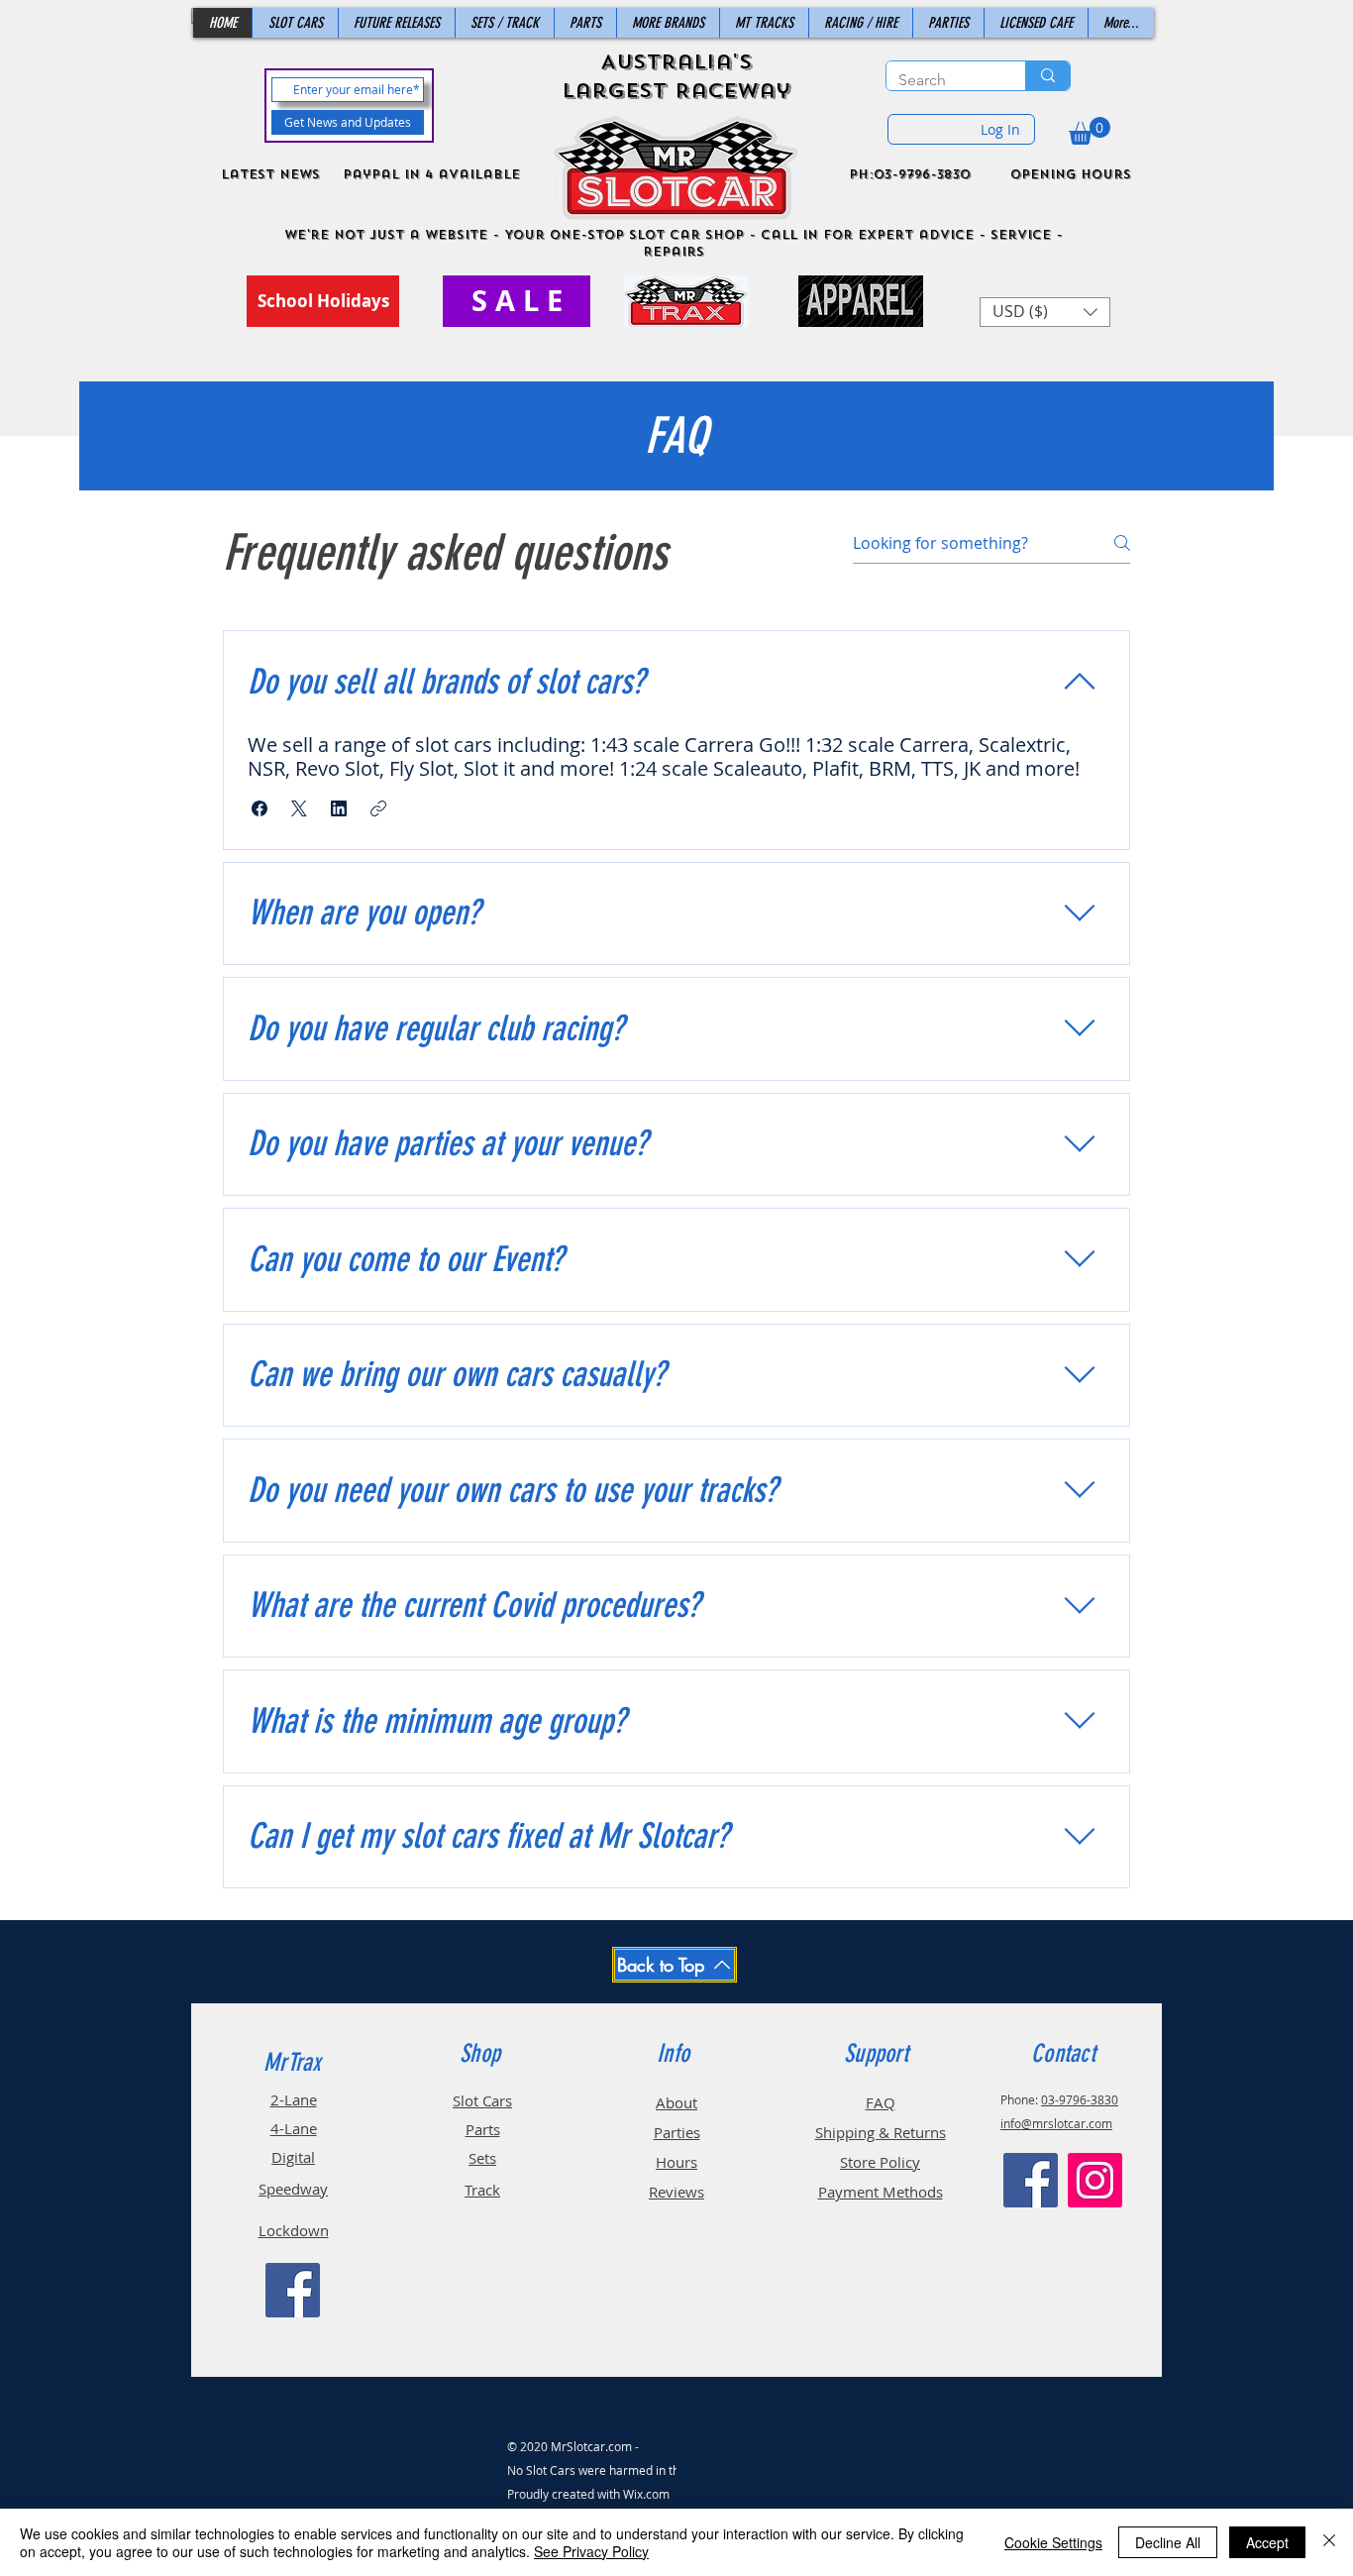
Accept (1267, 2542)
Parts (483, 2129)
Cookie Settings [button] (1053, 2542)
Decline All (1168, 2542)
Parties (677, 2132)
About (676, 2102)
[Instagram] (1095, 2180)
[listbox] (1045, 312)
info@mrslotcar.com (1056, 2123)
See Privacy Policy (591, 2551)
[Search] (1047, 76)
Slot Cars (482, 2100)
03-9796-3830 (1080, 2099)
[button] (1090, 131)
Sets (482, 2158)
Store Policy (880, 2162)
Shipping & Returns (881, 2132)
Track (482, 2190)
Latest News (270, 174)
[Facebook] (293, 2290)
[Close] (1329, 2542)
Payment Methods (881, 2192)
